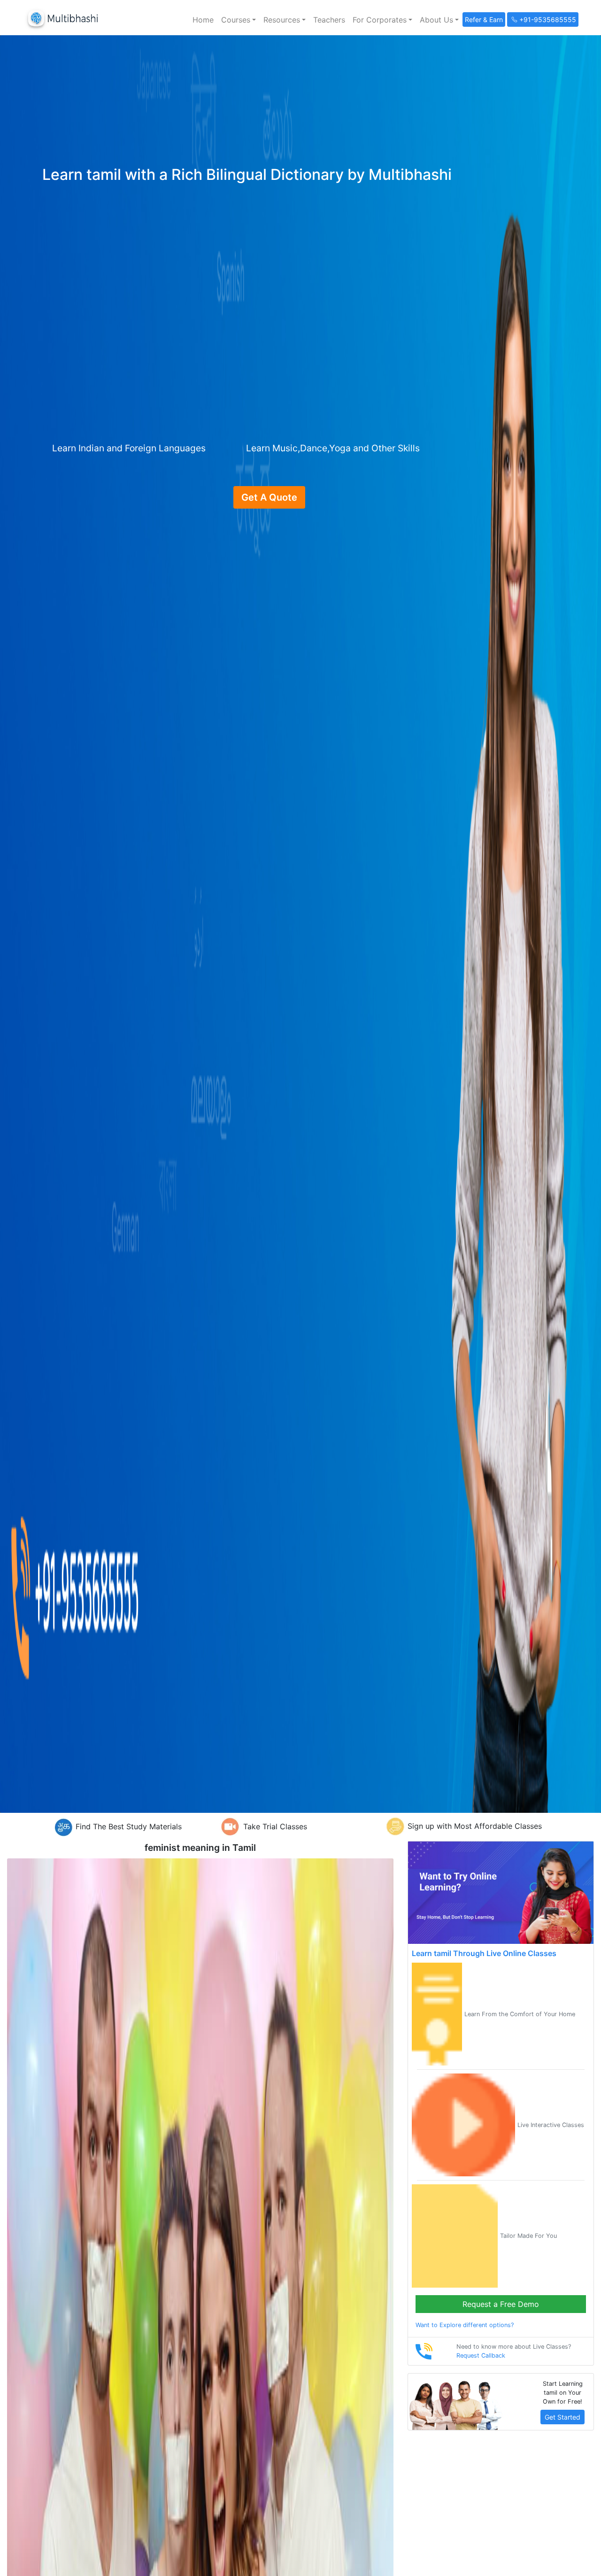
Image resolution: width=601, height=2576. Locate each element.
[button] (239, 20)
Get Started (562, 2417)
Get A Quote (269, 497)
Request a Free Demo (501, 2304)
